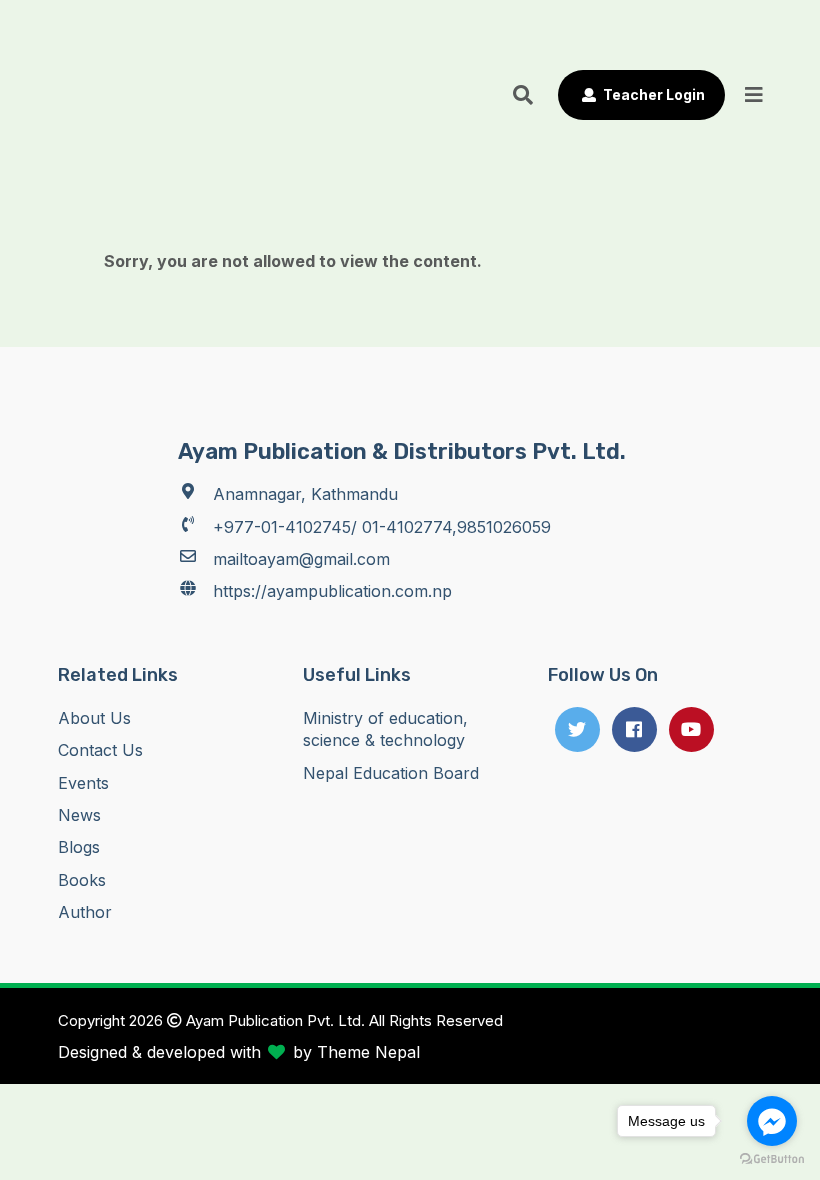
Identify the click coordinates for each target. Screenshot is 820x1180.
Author (85, 912)
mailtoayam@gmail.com (301, 559)
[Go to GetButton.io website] (772, 1159)
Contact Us (100, 750)
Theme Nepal (368, 1052)
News (79, 815)
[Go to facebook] (772, 1121)
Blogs (79, 847)
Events (83, 783)
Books (82, 880)
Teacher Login (652, 94)
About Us (94, 718)
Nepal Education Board (391, 773)
